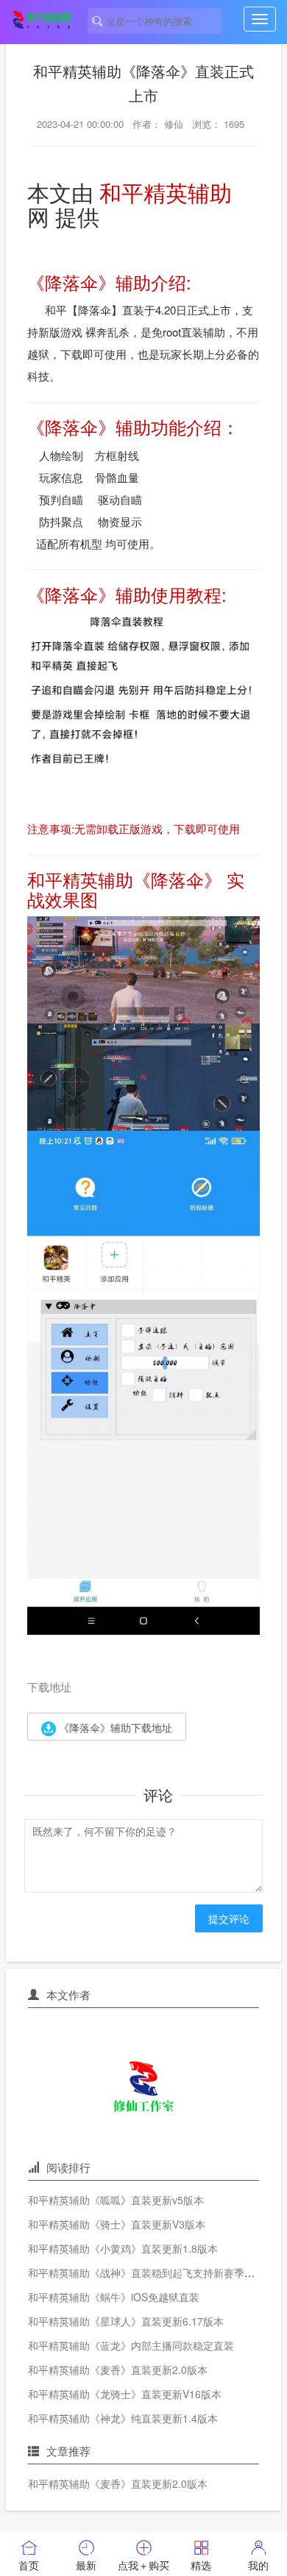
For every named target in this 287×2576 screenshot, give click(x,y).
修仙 (174, 124)
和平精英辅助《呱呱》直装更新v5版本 (116, 2200)
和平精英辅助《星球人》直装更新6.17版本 (126, 2321)
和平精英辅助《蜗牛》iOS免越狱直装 (114, 2297)
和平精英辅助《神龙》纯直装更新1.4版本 (123, 2418)
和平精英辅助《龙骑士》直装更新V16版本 (125, 2394)
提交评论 (229, 1918)
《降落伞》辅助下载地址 (114, 1727)
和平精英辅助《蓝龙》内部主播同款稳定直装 (131, 2345)
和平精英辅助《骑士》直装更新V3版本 (117, 2224)
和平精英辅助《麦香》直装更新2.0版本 (118, 2370)
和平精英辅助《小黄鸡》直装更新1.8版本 (123, 2248)
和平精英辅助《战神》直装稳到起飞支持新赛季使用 (146, 2273)
